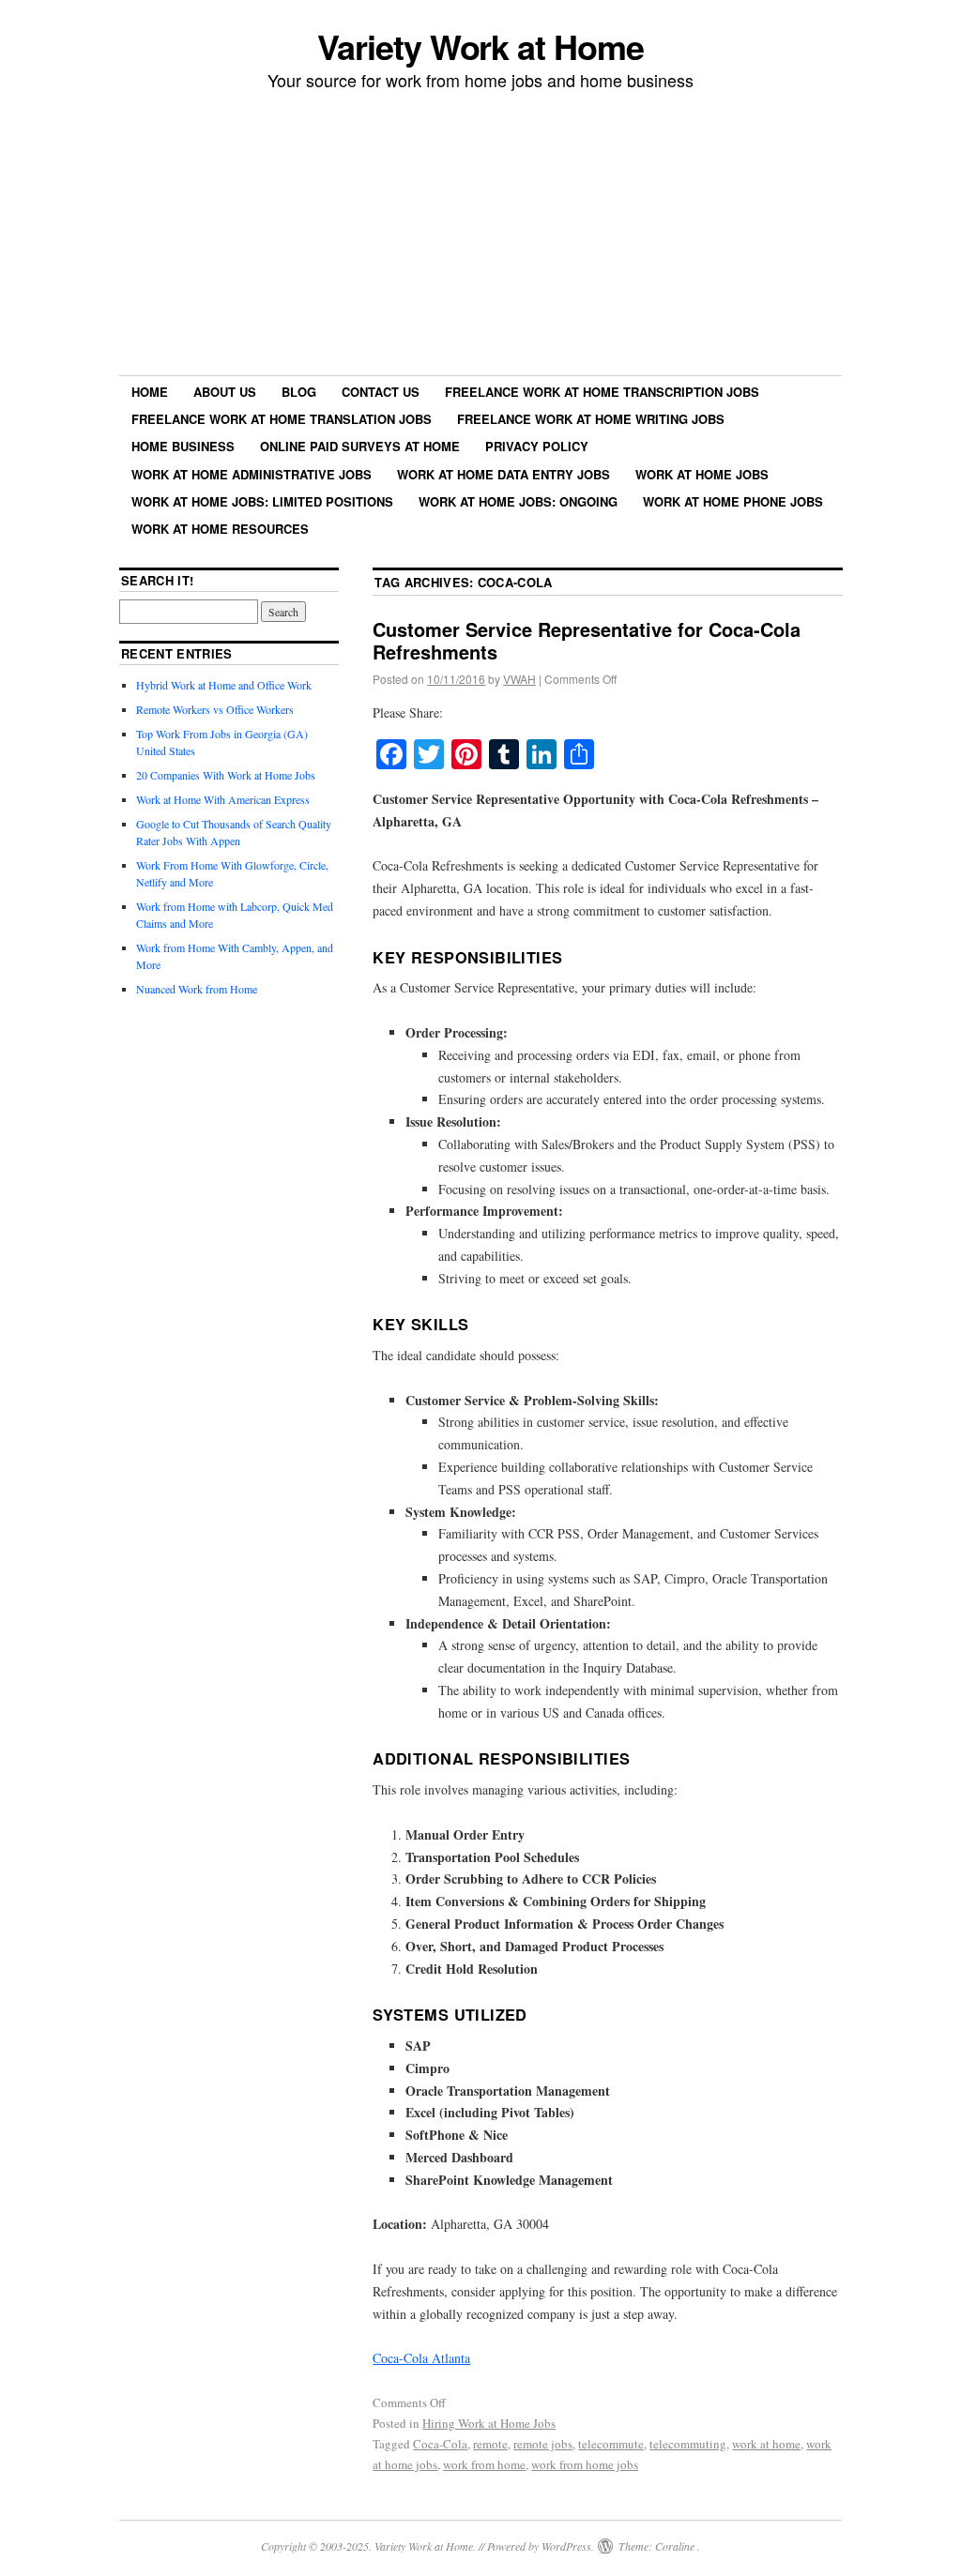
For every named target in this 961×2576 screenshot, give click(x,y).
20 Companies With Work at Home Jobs (226, 775)
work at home (766, 2444)
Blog (299, 392)
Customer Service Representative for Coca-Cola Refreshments (587, 640)
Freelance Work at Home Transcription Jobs (602, 392)
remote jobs (543, 2444)
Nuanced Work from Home (197, 989)
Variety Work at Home (480, 46)
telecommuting (688, 2444)
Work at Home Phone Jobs (733, 501)
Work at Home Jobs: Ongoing (518, 501)
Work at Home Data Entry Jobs (503, 474)
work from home (484, 2464)
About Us (225, 392)
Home (150, 392)
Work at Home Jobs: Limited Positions (262, 501)
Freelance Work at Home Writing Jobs (591, 419)
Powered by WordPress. (541, 2546)
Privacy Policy (537, 446)
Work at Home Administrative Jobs (252, 474)
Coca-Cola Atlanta (421, 2358)
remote (490, 2444)
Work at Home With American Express (223, 799)
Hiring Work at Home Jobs (489, 2423)
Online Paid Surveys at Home (360, 446)
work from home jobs (585, 2464)
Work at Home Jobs (702, 474)
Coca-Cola (440, 2444)
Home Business (183, 446)
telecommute (611, 2444)
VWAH (519, 679)
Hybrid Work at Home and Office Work (224, 685)
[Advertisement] (480, 235)
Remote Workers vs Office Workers (215, 709)
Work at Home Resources (220, 529)
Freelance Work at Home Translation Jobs (282, 419)
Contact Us (381, 392)
